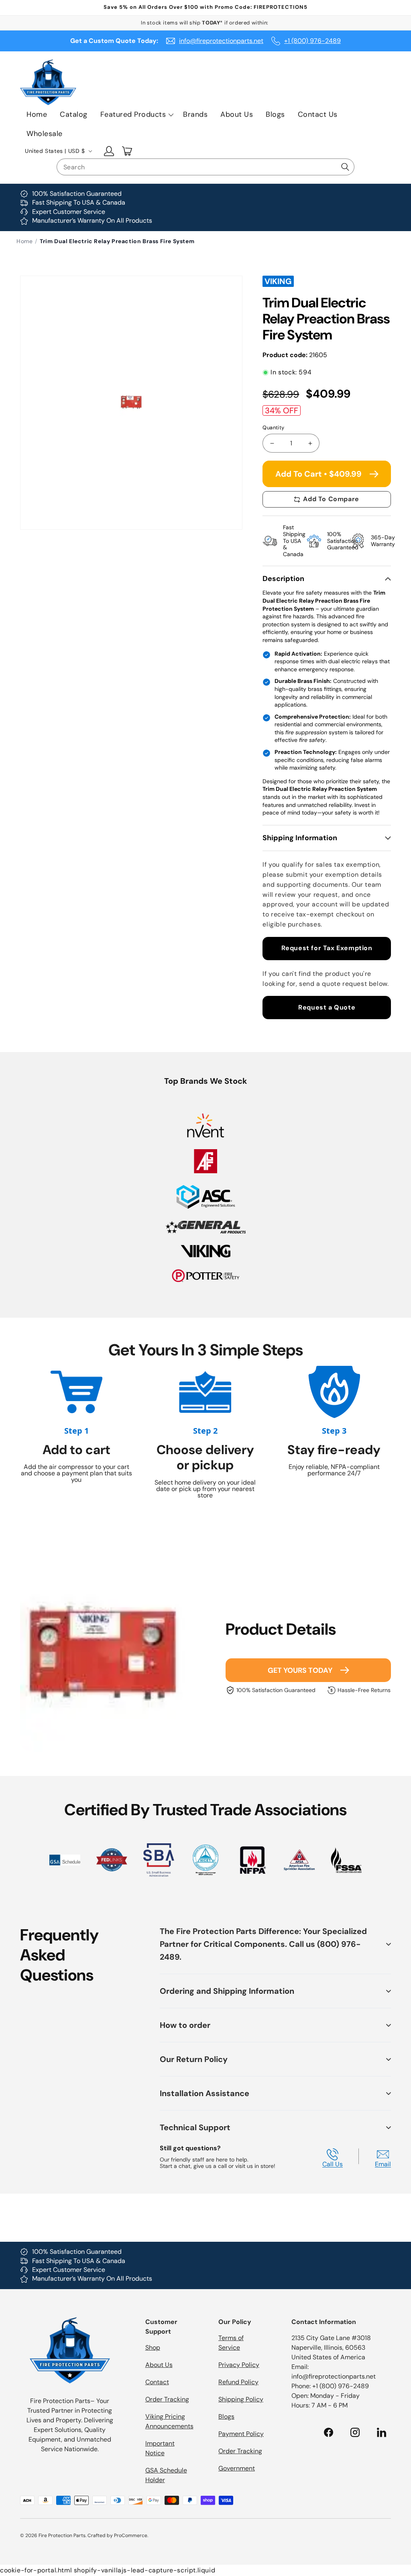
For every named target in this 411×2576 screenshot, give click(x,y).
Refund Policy (238, 2382)
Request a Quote (327, 1007)
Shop (153, 2347)
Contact (157, 2382)
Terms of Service (231, 2343)
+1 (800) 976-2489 (312, 41)
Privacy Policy (239, 2365)
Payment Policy (241, 2434)
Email (383, 2164)
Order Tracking (167, 2399)
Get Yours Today (300, 1670)
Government (237, 2468)
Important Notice (160, 2448)
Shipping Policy (241, 2399)
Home (24, 241)
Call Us (333, 2164)
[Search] (345, 167)
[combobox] (205, 167)
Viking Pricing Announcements (169, 2421)
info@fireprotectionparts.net (221, 41)
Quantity (273, 428)
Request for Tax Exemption (327, 948)
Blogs (226, 2417)
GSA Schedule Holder (166, 2475)
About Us (159, 2365)
